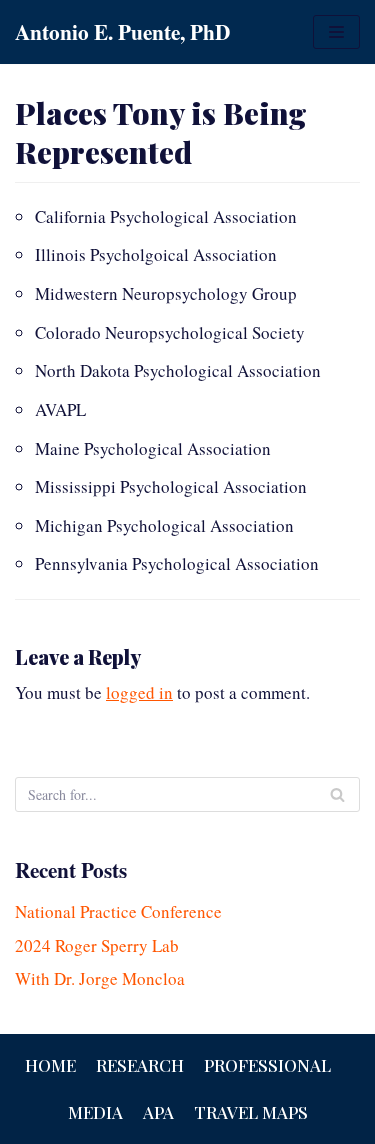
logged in (139, 692)
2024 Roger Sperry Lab (97, 945)
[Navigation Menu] (336, 32)
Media (95, 1112)
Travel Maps (251, 1112)
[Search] (337, 794)
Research (140, 1065)
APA (158, 1112)
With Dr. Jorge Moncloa (100, 978)
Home (50, 1065)
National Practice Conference (118, 911)
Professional (267, 1065)
